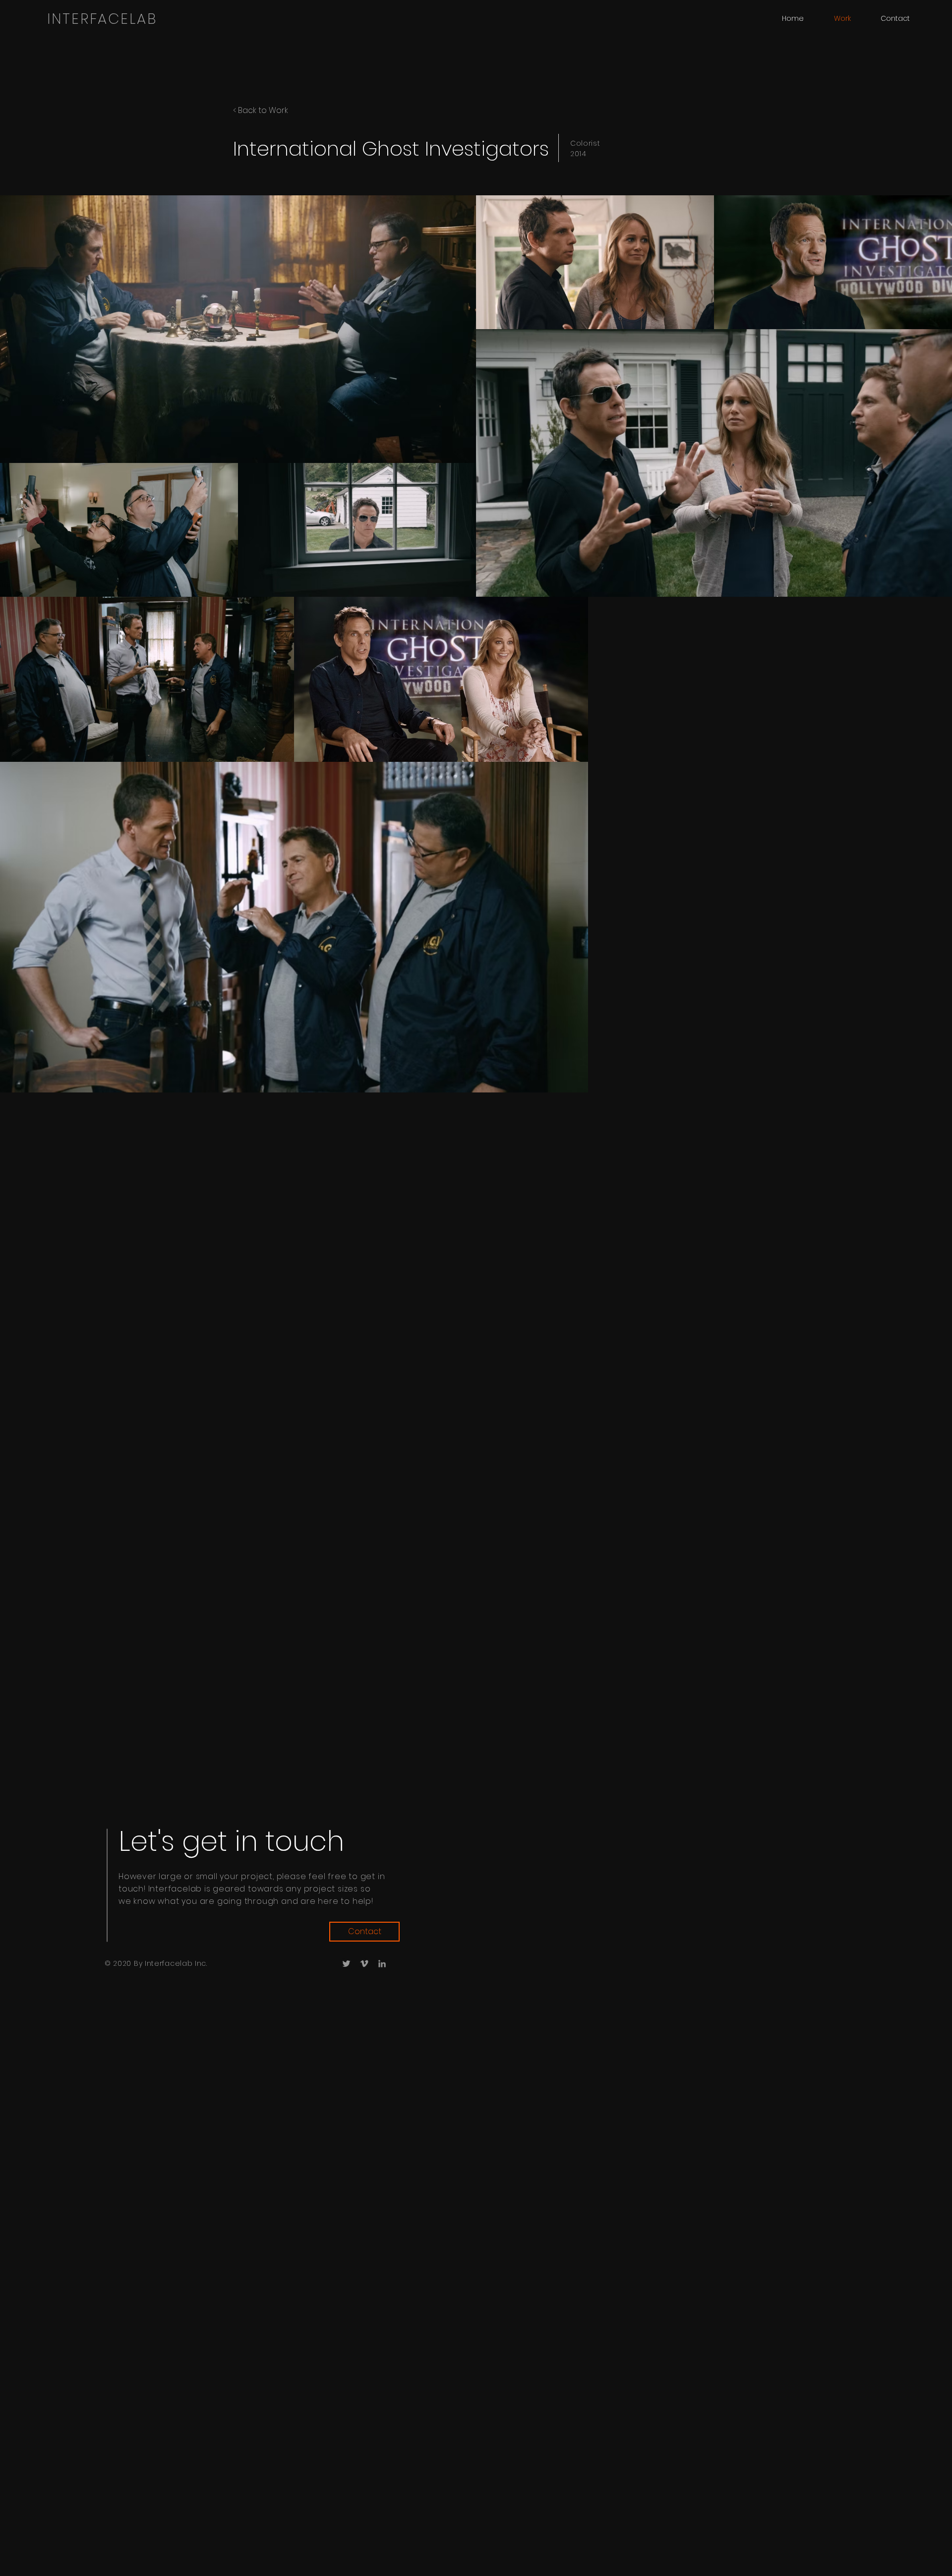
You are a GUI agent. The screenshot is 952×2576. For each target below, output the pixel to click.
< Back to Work (261, 110)
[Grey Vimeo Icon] (364, 1964)
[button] (895, 18)
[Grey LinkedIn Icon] (382, 1964)
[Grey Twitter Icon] (346, 1964)
